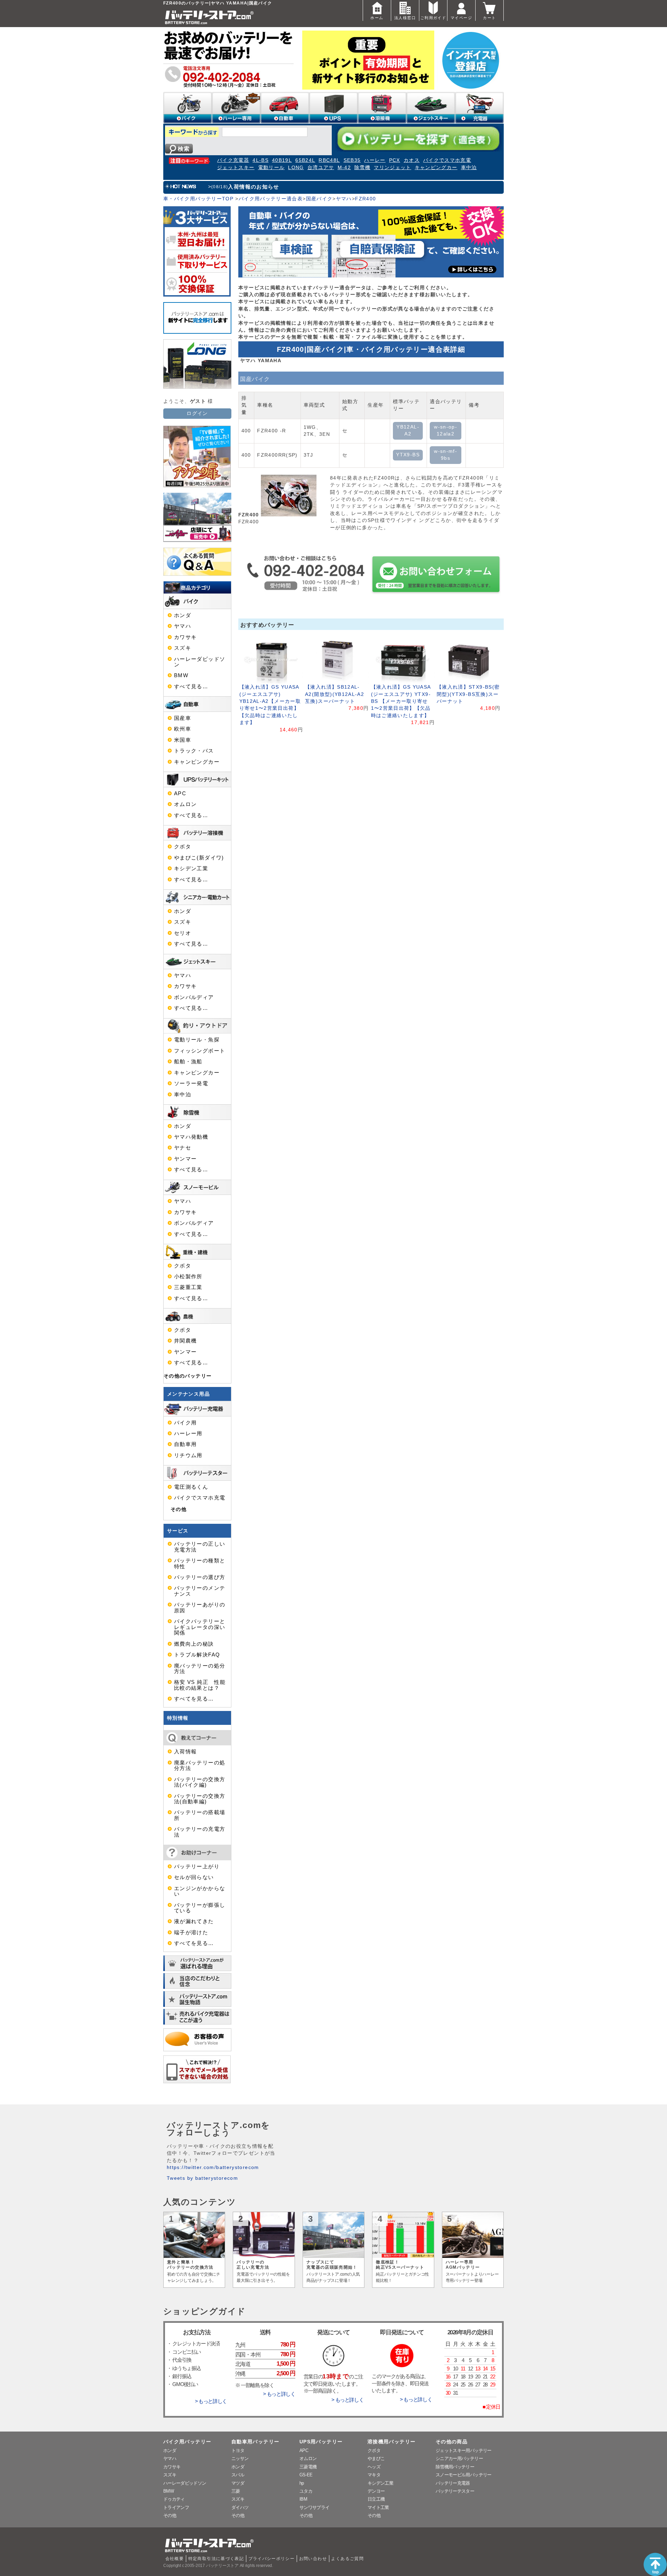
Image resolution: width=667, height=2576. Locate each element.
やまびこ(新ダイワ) (199, 858)
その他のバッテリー (188, 1376)
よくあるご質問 (347, 2559)
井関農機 (185, 1341)
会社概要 (175, 2559)
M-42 (344, 168)
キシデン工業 (191, 869)
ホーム (377, 18)
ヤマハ (344, 199)
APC (180, 793)
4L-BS (261, 160)
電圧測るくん (191, 1487)
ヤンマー (185, 1159)
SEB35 (352, 160)
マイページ (461, 18)
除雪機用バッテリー (455, 2467)
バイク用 (185, 1423)
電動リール (271, 168)
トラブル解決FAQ (197, 1655)
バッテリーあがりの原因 (200, 1607)
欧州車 (183, 729)
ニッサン (240, 2458)
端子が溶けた (191, 1933)
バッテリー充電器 (453, 2483)
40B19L (282, 160)
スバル (238, 2475)
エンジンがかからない (200, 1891)
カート (489, 18)
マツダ (238, 2483)
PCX (395, 160)
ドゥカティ (174, 2499)
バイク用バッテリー (187, 2442)
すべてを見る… (194, 1699)
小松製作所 (188, 1277)
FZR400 (365, 199)
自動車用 (185, 1444)
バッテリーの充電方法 (200, 1832)
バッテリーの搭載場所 (200, 1815)
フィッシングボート (200, 1051)
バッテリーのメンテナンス (200, 1591)
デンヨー (376, 2491)
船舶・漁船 (188, 1062)
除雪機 (362, 168)
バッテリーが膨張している (200, 1908)
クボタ (183, 847)
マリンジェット (393, 168)
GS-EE (306, 2475)
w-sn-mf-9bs (446, 455)
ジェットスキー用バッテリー (464, 2450)
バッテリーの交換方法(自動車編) (200, 1799)
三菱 (236, 2491)
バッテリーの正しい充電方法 (200, 1547)
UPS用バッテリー (321, 2442)
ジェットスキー (236, 168)
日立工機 (376, 2499)
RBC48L (329, 160)
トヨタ (238, 2450)
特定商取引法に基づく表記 (216, 2559)
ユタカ (306, 2491)
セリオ (183, 933)
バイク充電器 (233, 160)
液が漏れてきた (194, 1921)
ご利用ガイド (433, 18)
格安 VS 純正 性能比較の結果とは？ (200, 1685)
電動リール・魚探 (197, 1040)
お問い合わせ (313, 2559)
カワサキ (185, 637)
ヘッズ (374, 2467)
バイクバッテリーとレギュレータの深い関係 (200, 1627)
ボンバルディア (194, 997)
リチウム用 (188, 1455)
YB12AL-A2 (408, 430)
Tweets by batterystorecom (202, 2178)
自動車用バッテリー (255, 2442)
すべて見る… (191, 687)
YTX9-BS (408, 455)
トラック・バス (194, 751)
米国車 (183, 740)
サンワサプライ (314, 2507)
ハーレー (375, 160)
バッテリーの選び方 (200, 1577)
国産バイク (319, 199)
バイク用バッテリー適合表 (271, 199)
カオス (412, 160)
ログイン (197, 413)
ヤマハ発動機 (191, 1137)
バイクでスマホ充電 (447, 160)
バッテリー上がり (197, 1867)
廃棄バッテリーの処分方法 (200, 1765)
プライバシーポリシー (272, 2559)
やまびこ (376, 2458)
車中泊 (469, 168)
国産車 (183, 718)
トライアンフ (176, 2507)
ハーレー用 (188, 1434)
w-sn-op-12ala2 (446, 430)
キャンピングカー (436, 168)
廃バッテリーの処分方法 (200, 1669)
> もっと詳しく (211, 2401)
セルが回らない (194, 1877)
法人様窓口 (405, 18)
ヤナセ (183, 1148)
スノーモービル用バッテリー (464, 2475)
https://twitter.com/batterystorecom (213, 2167)
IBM (303, 2499)
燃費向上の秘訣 (194, 1644)
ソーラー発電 (191, 1083)
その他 (179, 1509)
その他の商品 (452, 2442)
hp (302, 2483)
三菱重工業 (188, 1287)
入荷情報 (185, 1752)
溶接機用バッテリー (392, 2442)
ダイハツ (240, 2507)
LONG (296, 168)
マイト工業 (378, 2507)
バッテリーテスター (455, 2491)
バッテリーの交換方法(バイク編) (200, 1782)
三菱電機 (308, 2467)
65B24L (305, 160)
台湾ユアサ (321, 168)
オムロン (185, 804)
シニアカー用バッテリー (459, 2458)
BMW (181, 675)
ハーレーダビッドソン (200, 662)
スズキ (183, 648)
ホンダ (183, 615)
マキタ (374, 2475)
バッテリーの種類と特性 (200, 1563)
